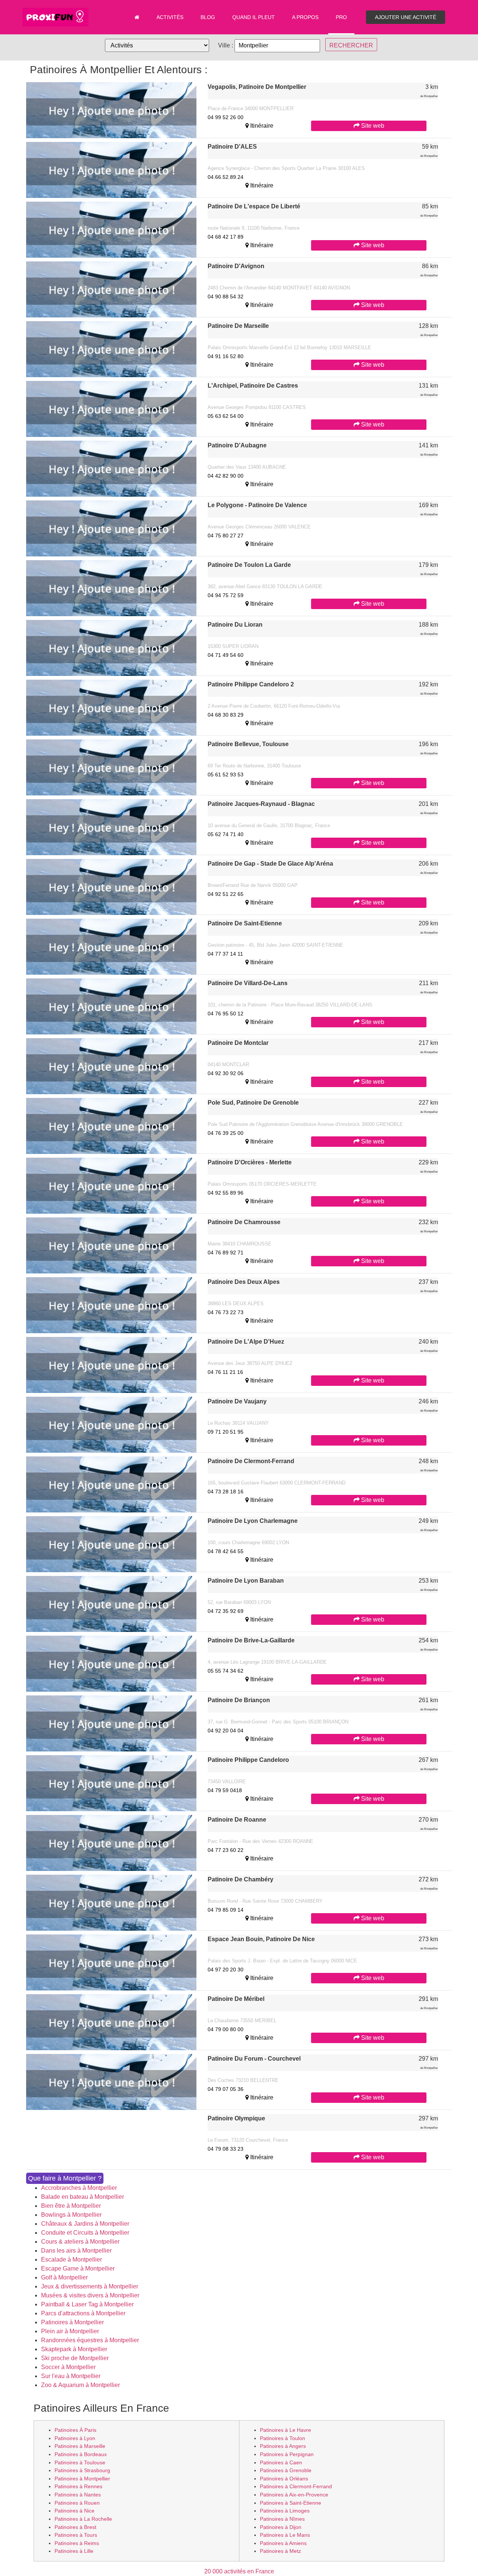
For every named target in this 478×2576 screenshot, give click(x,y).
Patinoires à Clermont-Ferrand (296, 2486)
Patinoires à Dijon (281, 2527)
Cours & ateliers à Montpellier (80, 2242)
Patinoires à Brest (75, 2527)
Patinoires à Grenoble (286, 2470)
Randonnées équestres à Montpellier (90, 2340)
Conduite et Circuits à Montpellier (85, 2233)
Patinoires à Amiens (283, 2543)
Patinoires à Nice (75, 2511)
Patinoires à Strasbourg (82, 2470)
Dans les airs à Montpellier (76, 2251)
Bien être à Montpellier (71, 2206)
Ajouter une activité (406, 17)
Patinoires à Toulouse (80, 2462)
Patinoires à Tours (76, 2535)
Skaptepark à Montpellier (74, 2349)
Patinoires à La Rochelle (83, 2519)
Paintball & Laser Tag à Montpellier (87, 2304)
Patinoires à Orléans (284, 2479)
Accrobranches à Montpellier (79, 2188)
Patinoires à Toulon (283, 2438)
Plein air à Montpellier (70, 2331)
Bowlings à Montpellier (71, 2215)
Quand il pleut (254, 17)
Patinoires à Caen (281, 2462)
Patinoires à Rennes (78, 2486)
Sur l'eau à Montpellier (71, 2376)
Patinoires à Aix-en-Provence (294, 2495)
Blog (208, 17)
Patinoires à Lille (74, 2551)
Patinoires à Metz (280, 2551)
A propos (305, 17)
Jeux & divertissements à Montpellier (90, 2286)
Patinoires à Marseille (80, 2446)
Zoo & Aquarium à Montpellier (80, 2385)
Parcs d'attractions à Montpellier (83, 2313)
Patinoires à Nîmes (282, 2519)
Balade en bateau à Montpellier (83, 2197)
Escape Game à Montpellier (78, 2268)
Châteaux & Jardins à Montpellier (85, 2224)
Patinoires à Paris (75, 2430)
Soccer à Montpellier (68, 2367)
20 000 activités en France (239, 2571)
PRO (341, 17)
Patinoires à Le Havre (285, 2430)
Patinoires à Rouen (77, 2503)
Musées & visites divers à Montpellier (90, 2295)
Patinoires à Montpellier (72, 2322)
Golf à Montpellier (64, 2277)
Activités (170, 17)
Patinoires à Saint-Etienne (291, 2503)
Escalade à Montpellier (72, 2260)
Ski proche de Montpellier (75, 2358)
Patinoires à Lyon (75, 2438)
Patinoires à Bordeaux (81, 2454)
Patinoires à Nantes (78, 2495)
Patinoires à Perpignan (287, 2454)
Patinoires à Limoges (285, 2511)
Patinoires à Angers (283, 2446)
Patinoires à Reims (77, 2543)
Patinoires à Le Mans (285, 2535)
